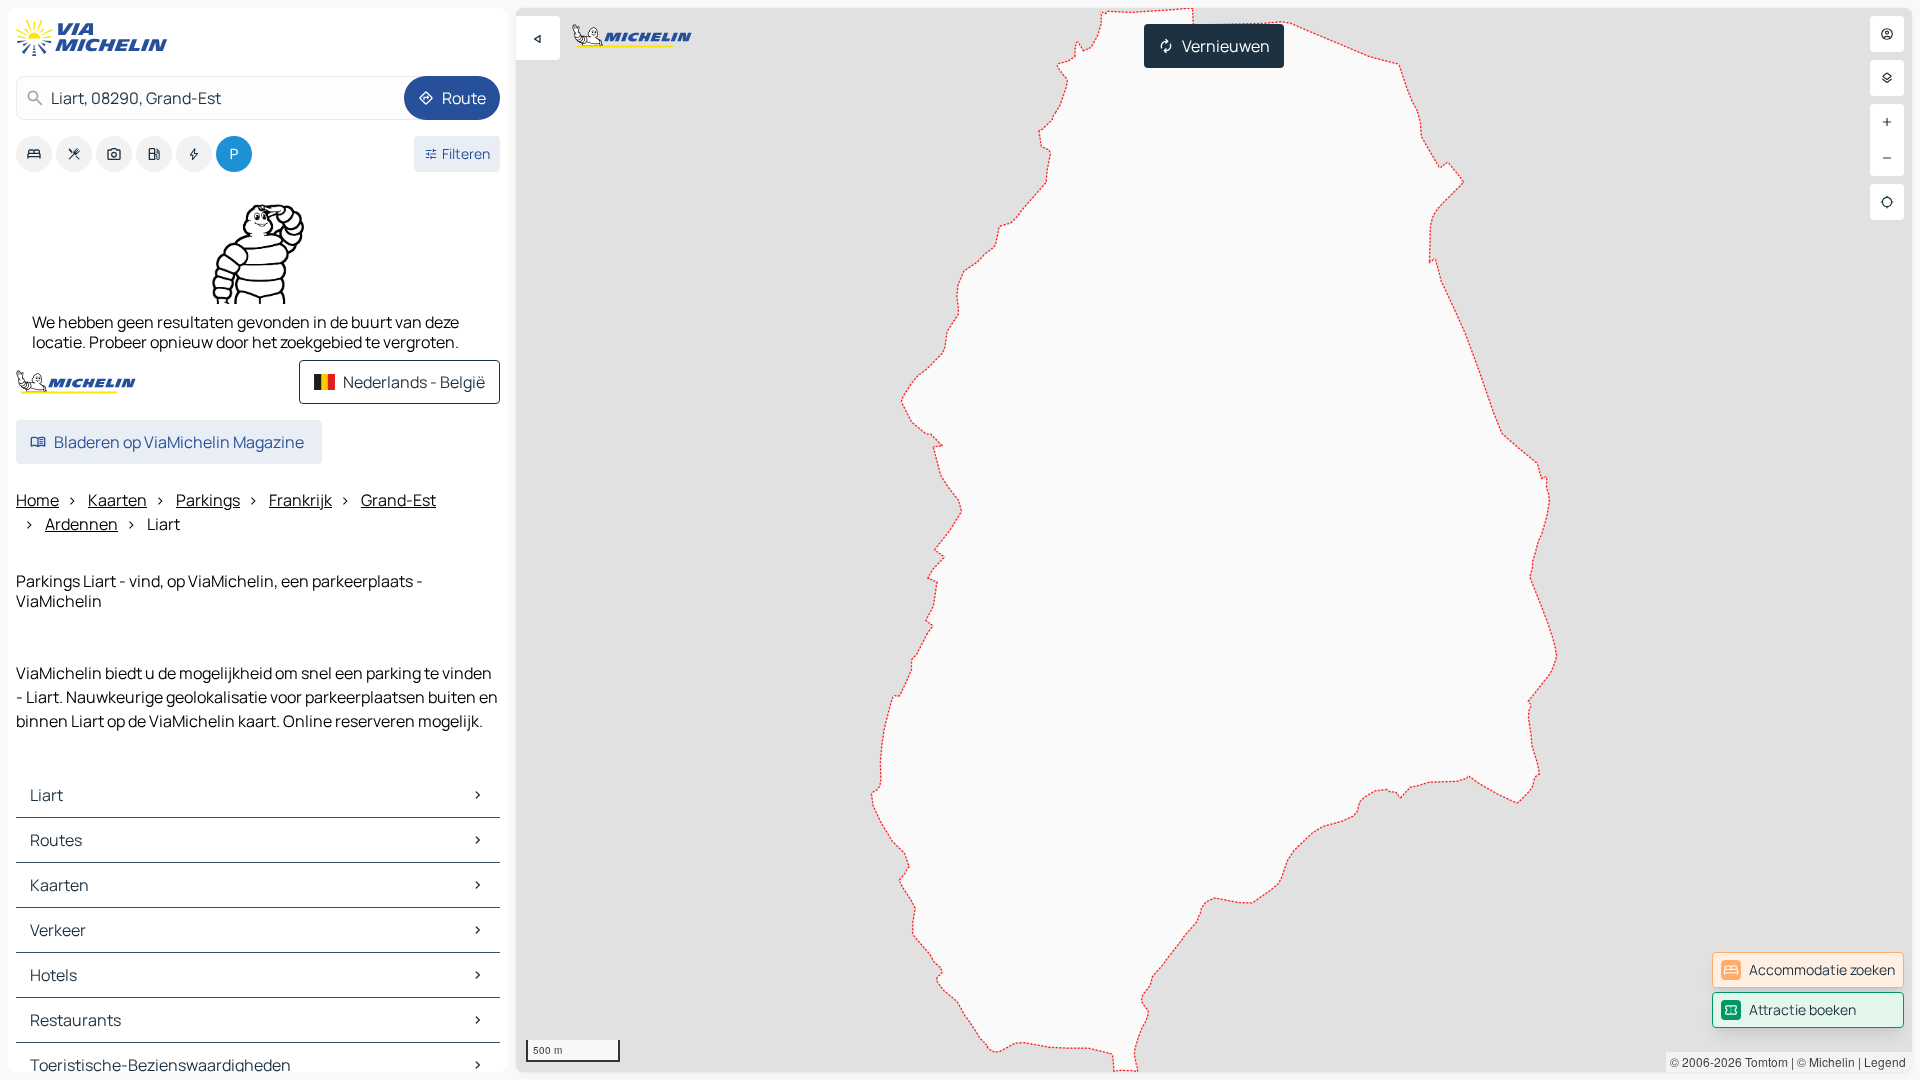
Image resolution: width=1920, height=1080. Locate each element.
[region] (1214, 540)
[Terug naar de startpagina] (96, 38)
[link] (1808, 970)
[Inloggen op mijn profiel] (1887, 34)
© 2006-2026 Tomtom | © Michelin (1762, 1061)
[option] (34, 154)
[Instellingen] (1887, 78)
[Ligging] (1887, 202)
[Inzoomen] (1887, 122)
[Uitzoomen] (1887, 158)
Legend (1885, 1061)
